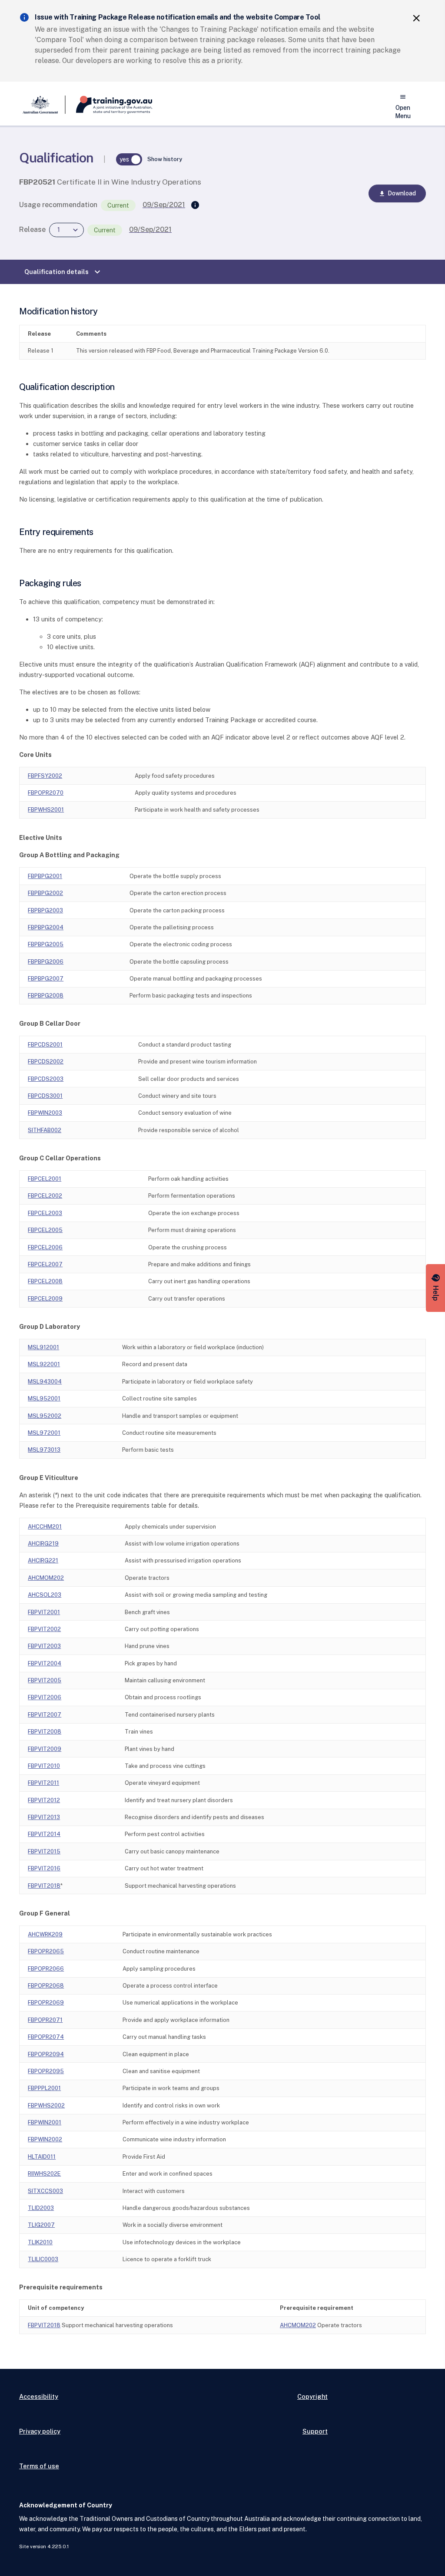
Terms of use (39, 2466)
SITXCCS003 (45, 2191)
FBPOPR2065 (46, 1951)
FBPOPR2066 (46, 1969)
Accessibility (39, 2396)
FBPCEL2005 (45, 1230)
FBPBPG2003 (45, 910)
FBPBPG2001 (45, 876)
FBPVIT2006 (45, 1697)
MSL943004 (45, 1382)
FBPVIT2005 (45, 1680)
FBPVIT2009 (45, 1749)
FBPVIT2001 (44, 1612)
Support (315, 2431)
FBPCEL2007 (45, 1264)
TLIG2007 (41, 2225)
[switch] (129, 159)
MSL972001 (44, 1433)
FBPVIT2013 (44, 1817)
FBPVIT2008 (45, 1732)
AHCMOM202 (46, 1578)
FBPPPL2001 (44, 2088)
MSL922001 (44, 1364)
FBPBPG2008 (46, 996)
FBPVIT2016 (44, 1868)
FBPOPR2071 (45, 2020)
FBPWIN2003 (45, 1113)
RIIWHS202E (44, 2174)
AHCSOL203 (45, 1595)
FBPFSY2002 (45, 776)
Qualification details (63, 272)
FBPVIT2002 (44, 1629)
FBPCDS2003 (46, 1079)
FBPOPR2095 (46, 2071)
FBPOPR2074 (46, 2037)
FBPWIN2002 (45, 2139)
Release (32, 230)
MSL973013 (44, 1450)
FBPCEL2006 (45, 1247)
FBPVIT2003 (44, 1646)
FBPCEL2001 (45, 1179)
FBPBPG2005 (46, 944)
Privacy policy (40, 2431)
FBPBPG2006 (46, 962)
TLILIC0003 (43, 2259)
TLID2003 (41, 2208)
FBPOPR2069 (46, 2003)
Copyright (312, 2396)
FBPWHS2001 (46, 810)
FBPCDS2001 (45, 1045)
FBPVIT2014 (44, 1834)
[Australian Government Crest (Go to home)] (42, 105)
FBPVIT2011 (43, 1783)
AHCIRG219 (43, 1544)
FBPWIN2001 (45, 2122)
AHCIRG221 (43, 1560)
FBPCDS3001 (45, 1096)
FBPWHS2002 (46, 2105)
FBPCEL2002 (45, 1196)
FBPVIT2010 (44, 1766)
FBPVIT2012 (44, 1800)
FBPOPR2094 (46, 2054)
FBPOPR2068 (46, 1986)
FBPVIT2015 (44, 1851)
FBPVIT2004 (45, 1663)
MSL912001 (43, 1347)
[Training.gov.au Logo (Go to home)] (109, 105)
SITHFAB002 (45, 1130)
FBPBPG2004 (46, 927)
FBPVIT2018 (44, 1886)
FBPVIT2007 (45, 1715)
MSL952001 (44, 1399)
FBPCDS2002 (46, 1062)
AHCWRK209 (45, 1934)
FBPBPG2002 (45, 893)
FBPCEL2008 (45, 1281)
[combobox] (66, 230)
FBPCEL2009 (45, 1299)
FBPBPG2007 (46, 979)
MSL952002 (45, 1416)
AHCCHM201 (45, 1527)
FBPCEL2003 (45, 1213)
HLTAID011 (42, 2157)
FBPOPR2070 (46, 793)
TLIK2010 (40, 2242)
